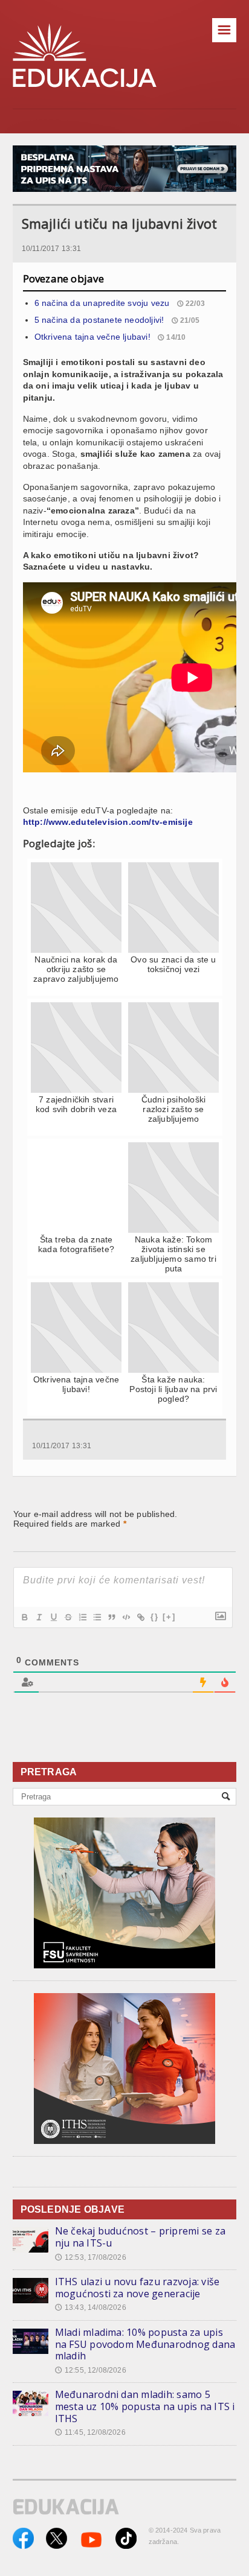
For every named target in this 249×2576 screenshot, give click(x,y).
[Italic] (39, 1617)
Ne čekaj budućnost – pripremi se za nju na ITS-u (140, 2237)
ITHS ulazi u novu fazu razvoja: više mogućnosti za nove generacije (137, 2288)
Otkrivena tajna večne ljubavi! (92, 337)
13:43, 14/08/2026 (91, 2307)
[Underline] (53, 1617)
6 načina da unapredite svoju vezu (102, 303)
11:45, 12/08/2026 (90, 2432)
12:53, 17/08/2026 (91, 2257)
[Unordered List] (97, 1617)
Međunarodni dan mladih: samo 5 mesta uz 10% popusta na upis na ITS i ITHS (145, 2406)
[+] (169, 1617)
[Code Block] (126, 1617)
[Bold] (24, 1617)
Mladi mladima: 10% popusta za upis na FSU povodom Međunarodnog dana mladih (145, 2344)
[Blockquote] (111, 1617)
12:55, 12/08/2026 (91, 2370)
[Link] (140, 1617)
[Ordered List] (82, 1617)
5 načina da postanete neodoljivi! (99, 320)
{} (155, 1617)
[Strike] (68, 1617)
